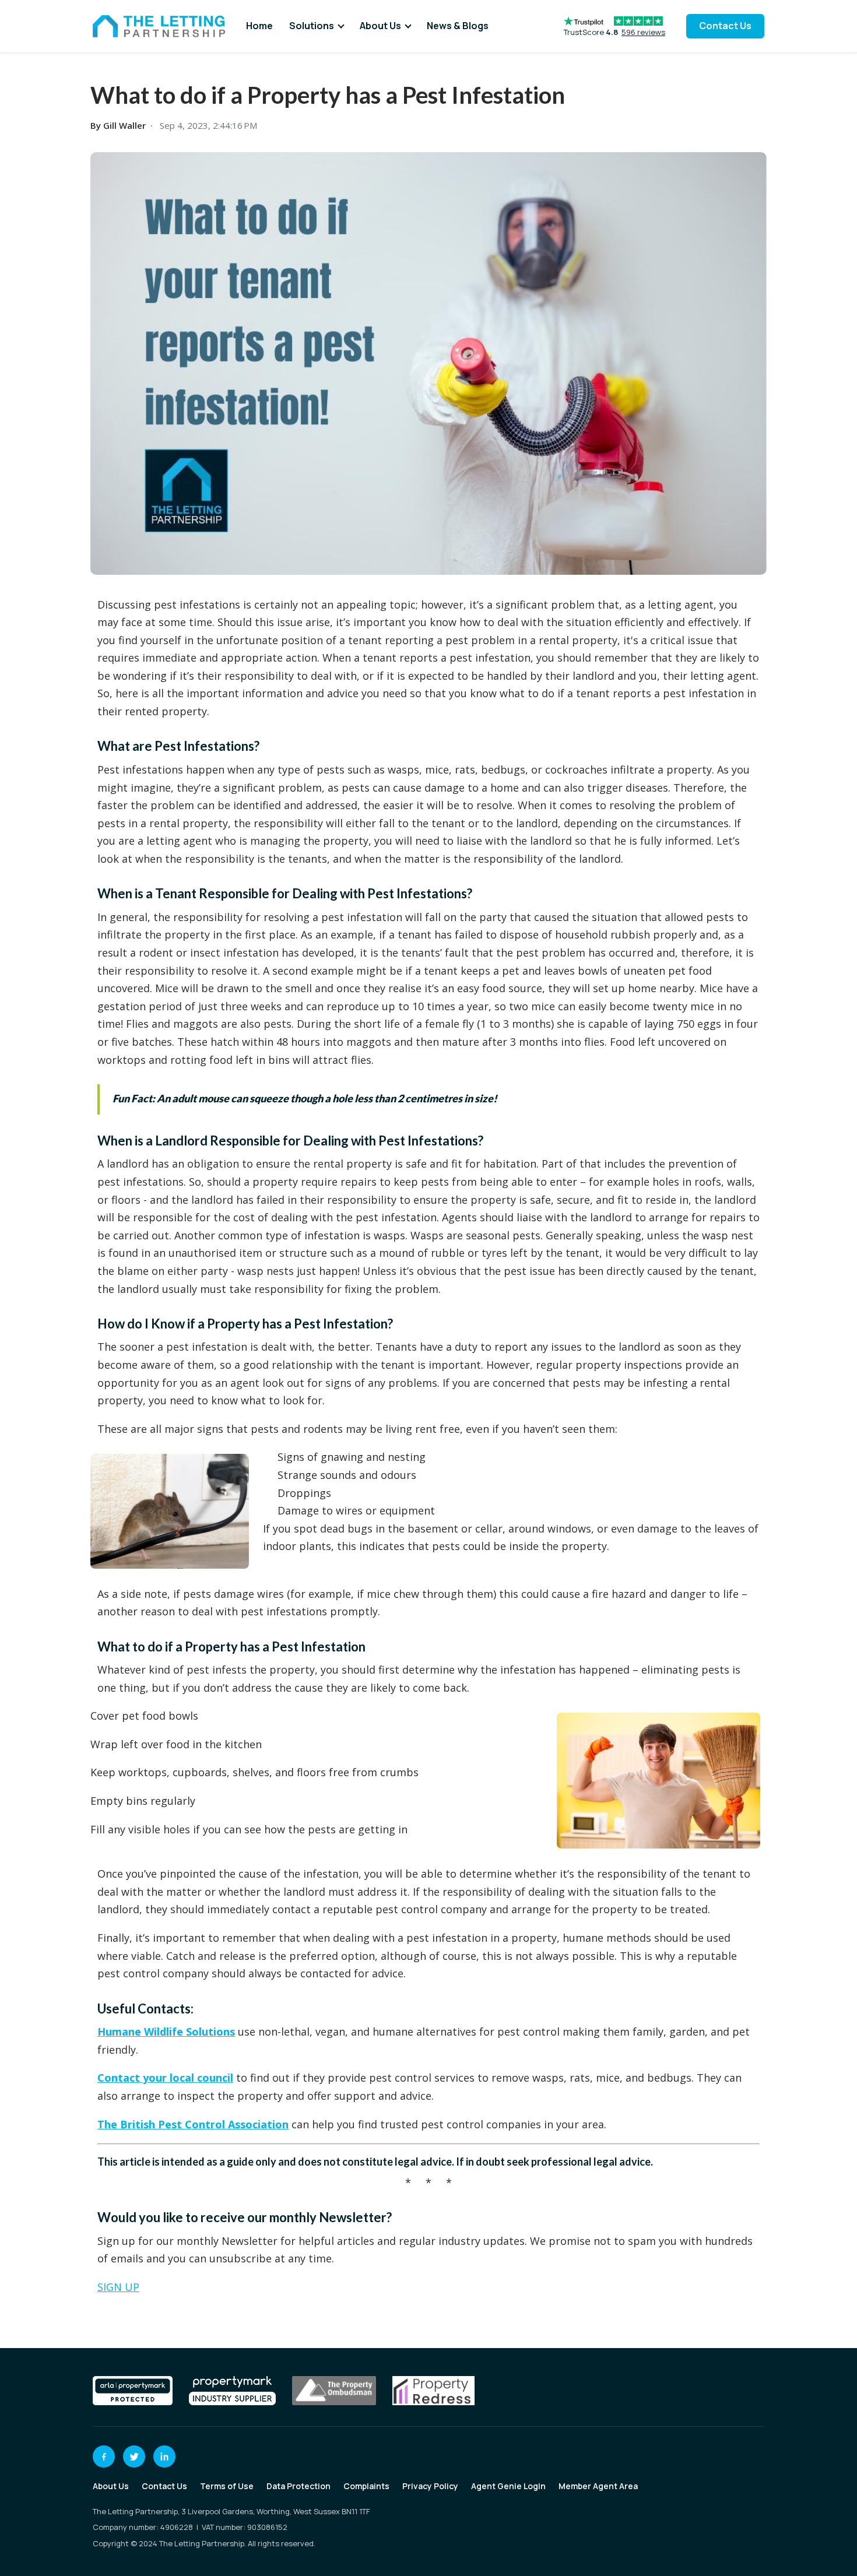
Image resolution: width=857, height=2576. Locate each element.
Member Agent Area (598, 2486)
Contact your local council (165, 2078)
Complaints (366, 2486)
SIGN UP (118, 2287)
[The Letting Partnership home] (159, 26)
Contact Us (725, 26)
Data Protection (298, 2486)
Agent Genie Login (508, 2486)
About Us (380, 26)
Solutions (312, 26)
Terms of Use (227, 2486)
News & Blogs (458, 26)
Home (259, 26)
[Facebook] (104, 2456)
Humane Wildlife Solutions (166, 2032)
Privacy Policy (430, 2486)
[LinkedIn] (164, 2456)
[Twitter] (134, 2456)
